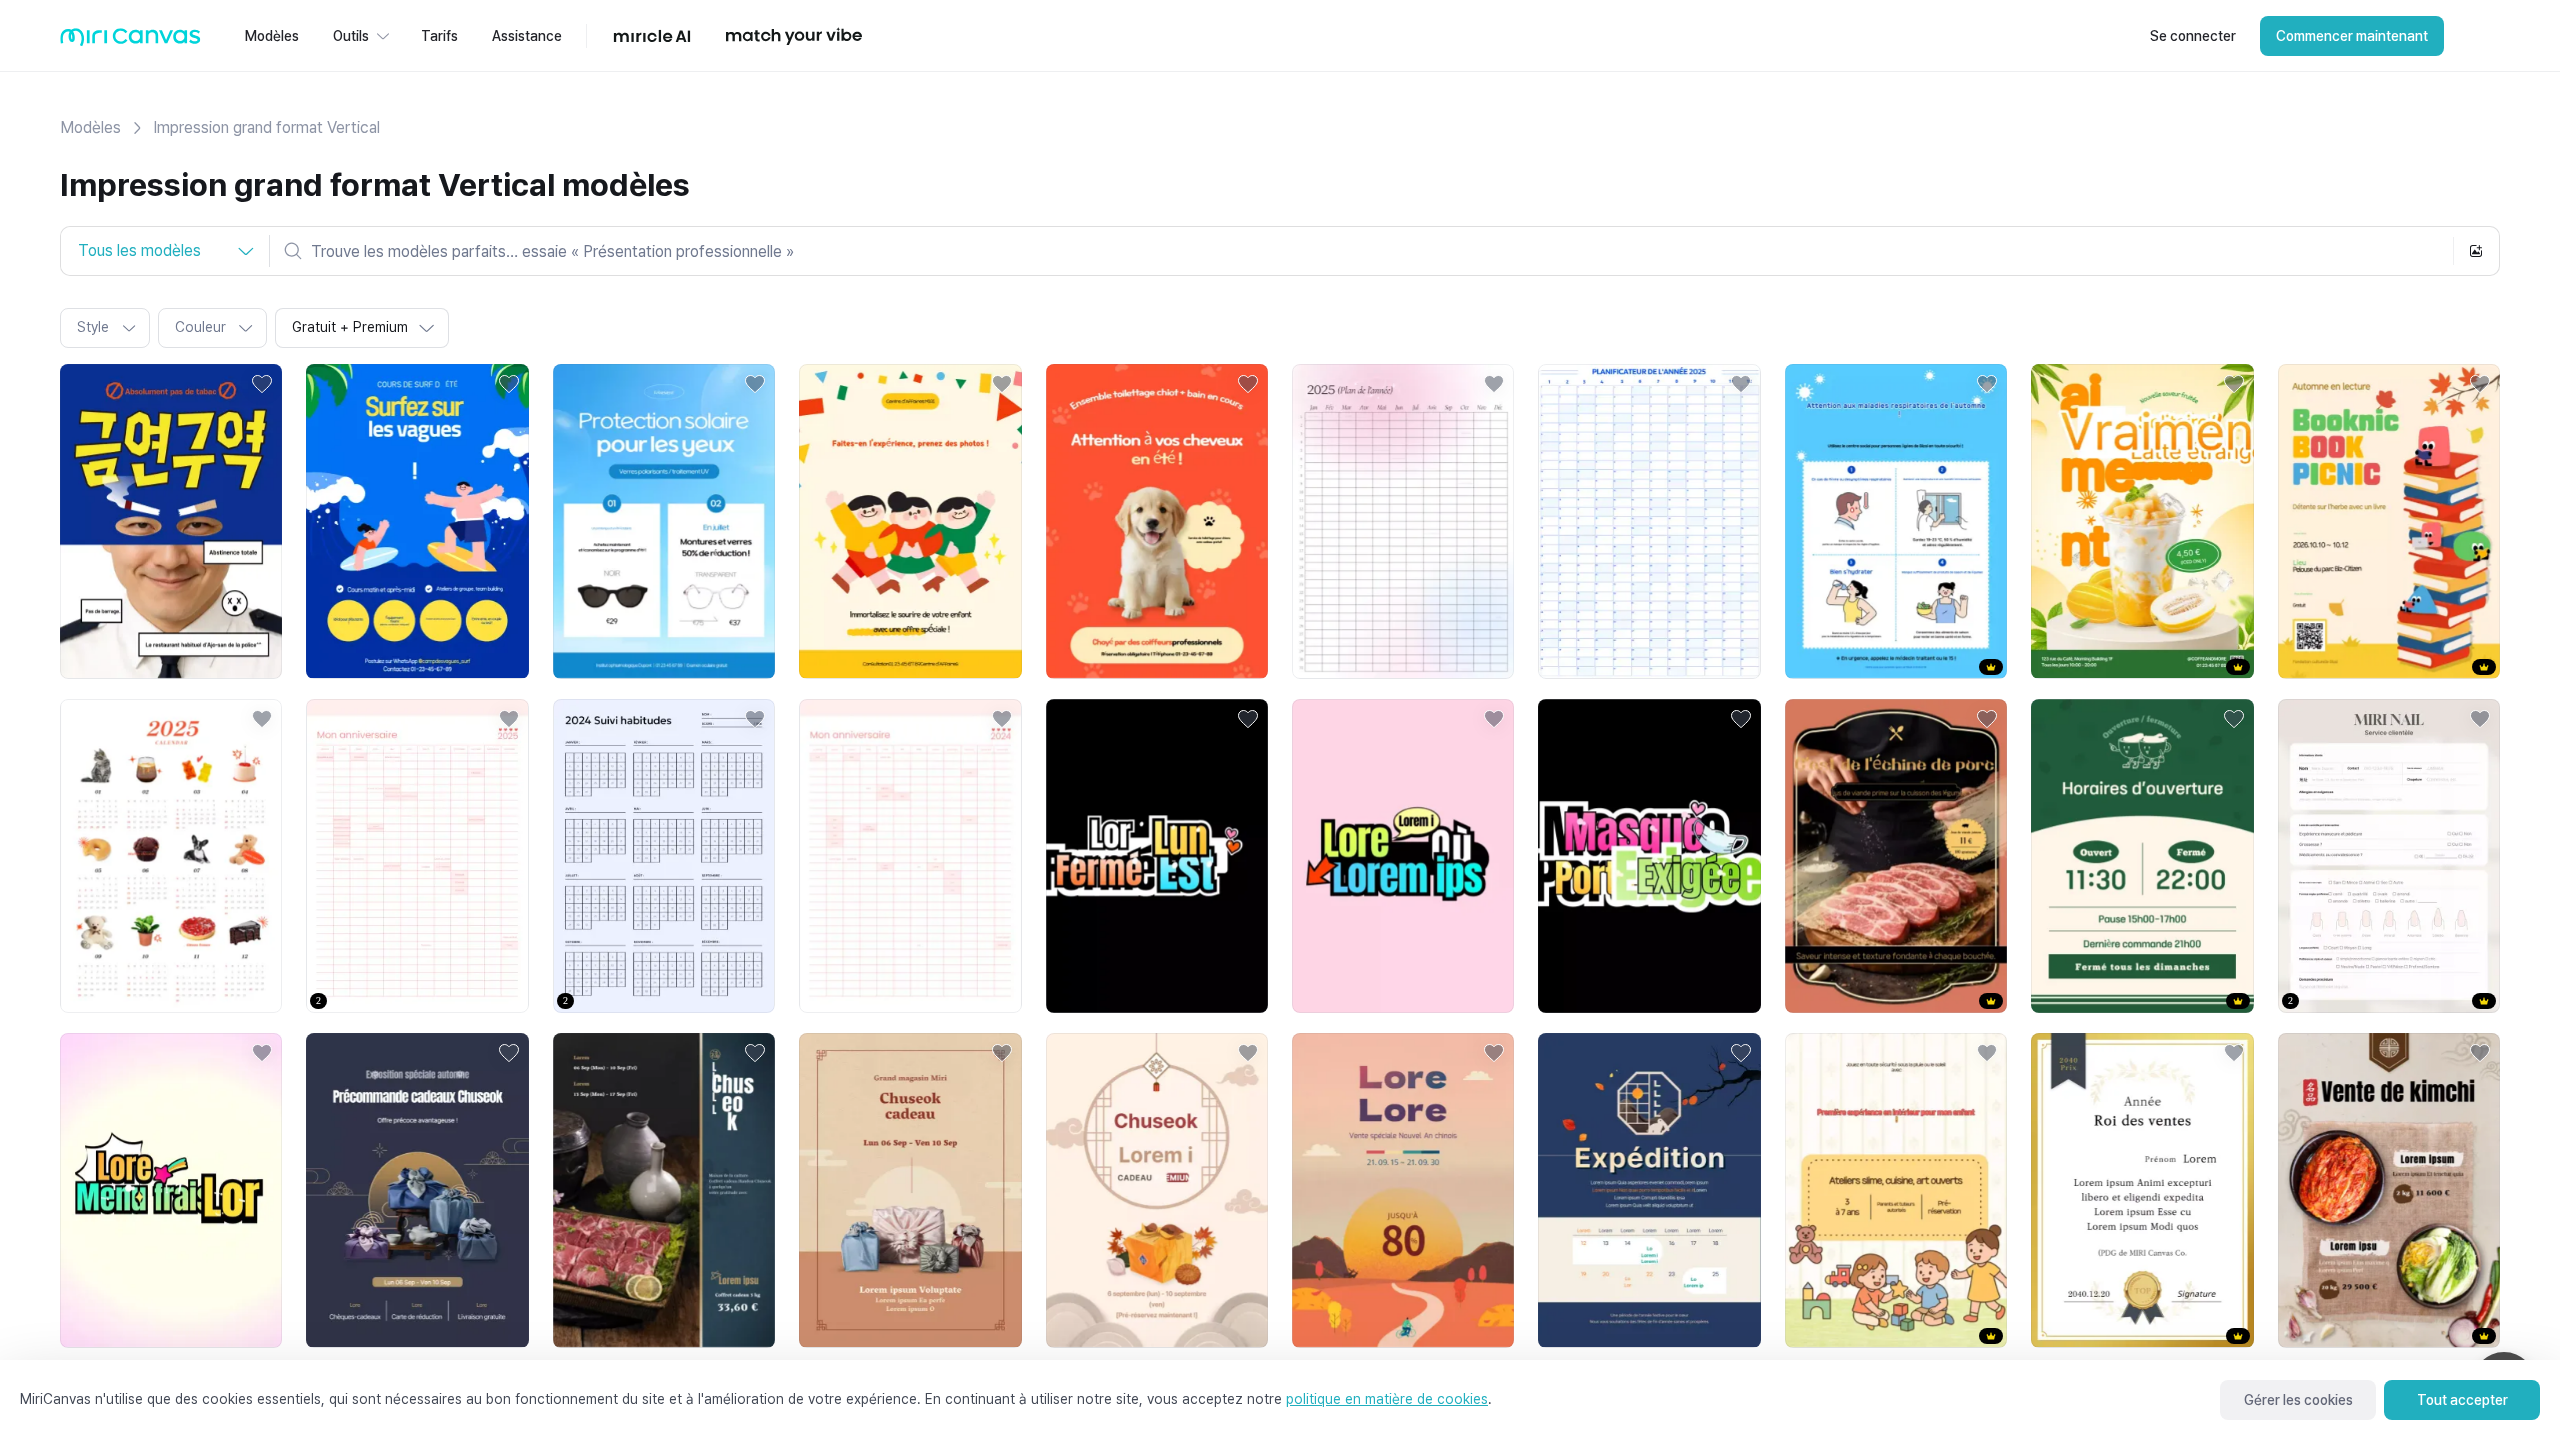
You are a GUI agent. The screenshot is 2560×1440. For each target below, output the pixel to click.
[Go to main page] (130, 41)
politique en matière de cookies (1387, 1399)
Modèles (90, 127)
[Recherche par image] (2476, 251)
